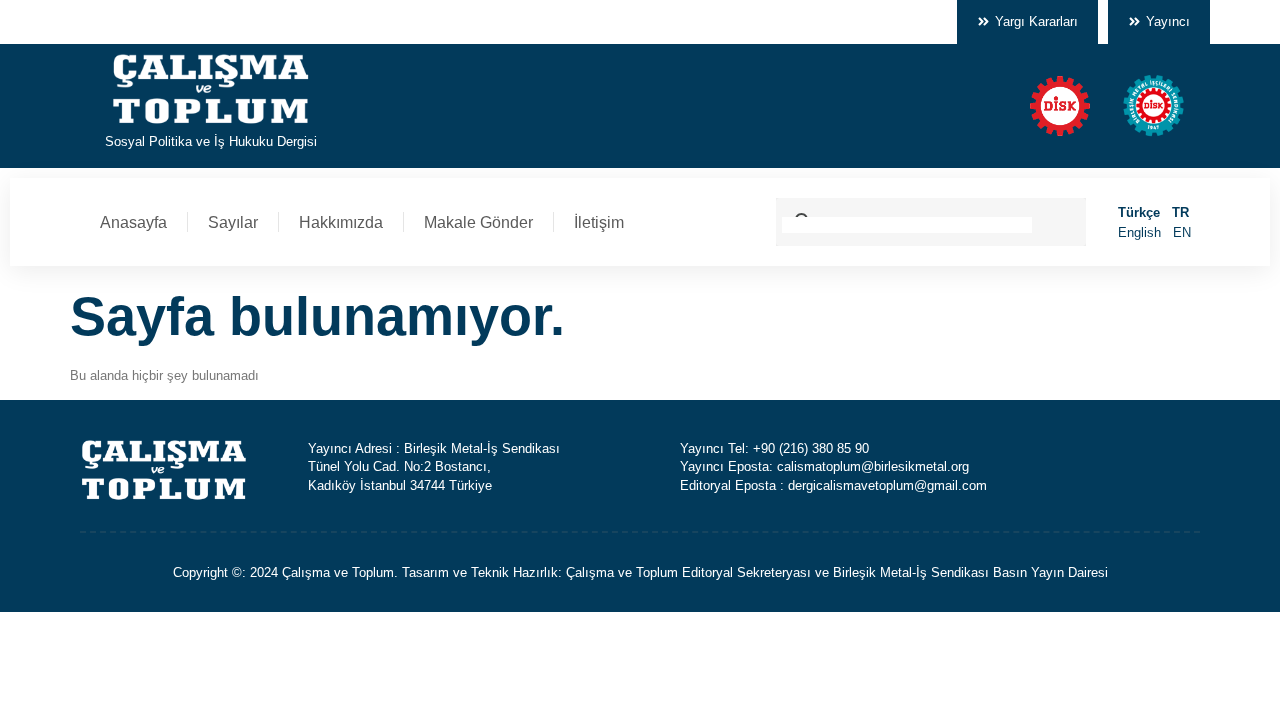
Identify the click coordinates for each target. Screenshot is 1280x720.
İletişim (599, 222)
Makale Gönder (478, 222)
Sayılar (233, 222)
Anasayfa (133, 222)
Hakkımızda (341, 222)
